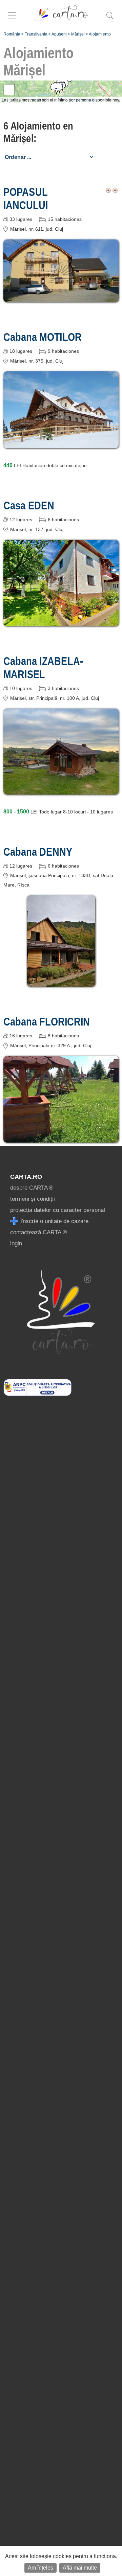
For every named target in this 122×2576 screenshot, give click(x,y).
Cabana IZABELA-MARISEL (43, 668)
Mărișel (78, 34)
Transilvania (36, 34)
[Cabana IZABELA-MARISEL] (61, 790)
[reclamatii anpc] (37, 1394)
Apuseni (59, 34)
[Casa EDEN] (61, 621)
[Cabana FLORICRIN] (61, 1138)
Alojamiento (100, 34)
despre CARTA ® (32, 1188)
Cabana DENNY (38, 852)
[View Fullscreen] (9, 90)
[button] (57, 90)
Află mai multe (80, 2568)
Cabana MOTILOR (43, 337)
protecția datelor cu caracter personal (58, 1210)
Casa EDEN (29, 505)
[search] (110, 19)
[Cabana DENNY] (61, 982)
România (12, 34)
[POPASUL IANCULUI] (61, 297)
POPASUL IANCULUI (26, 198)
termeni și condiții (33, 1199)
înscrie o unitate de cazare (54, 1221)
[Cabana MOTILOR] (61, 443)
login (16, 1244)
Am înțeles (40, 2568)
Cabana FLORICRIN (47, 1021)
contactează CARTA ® (39, 1232)
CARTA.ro (26, 1177)
